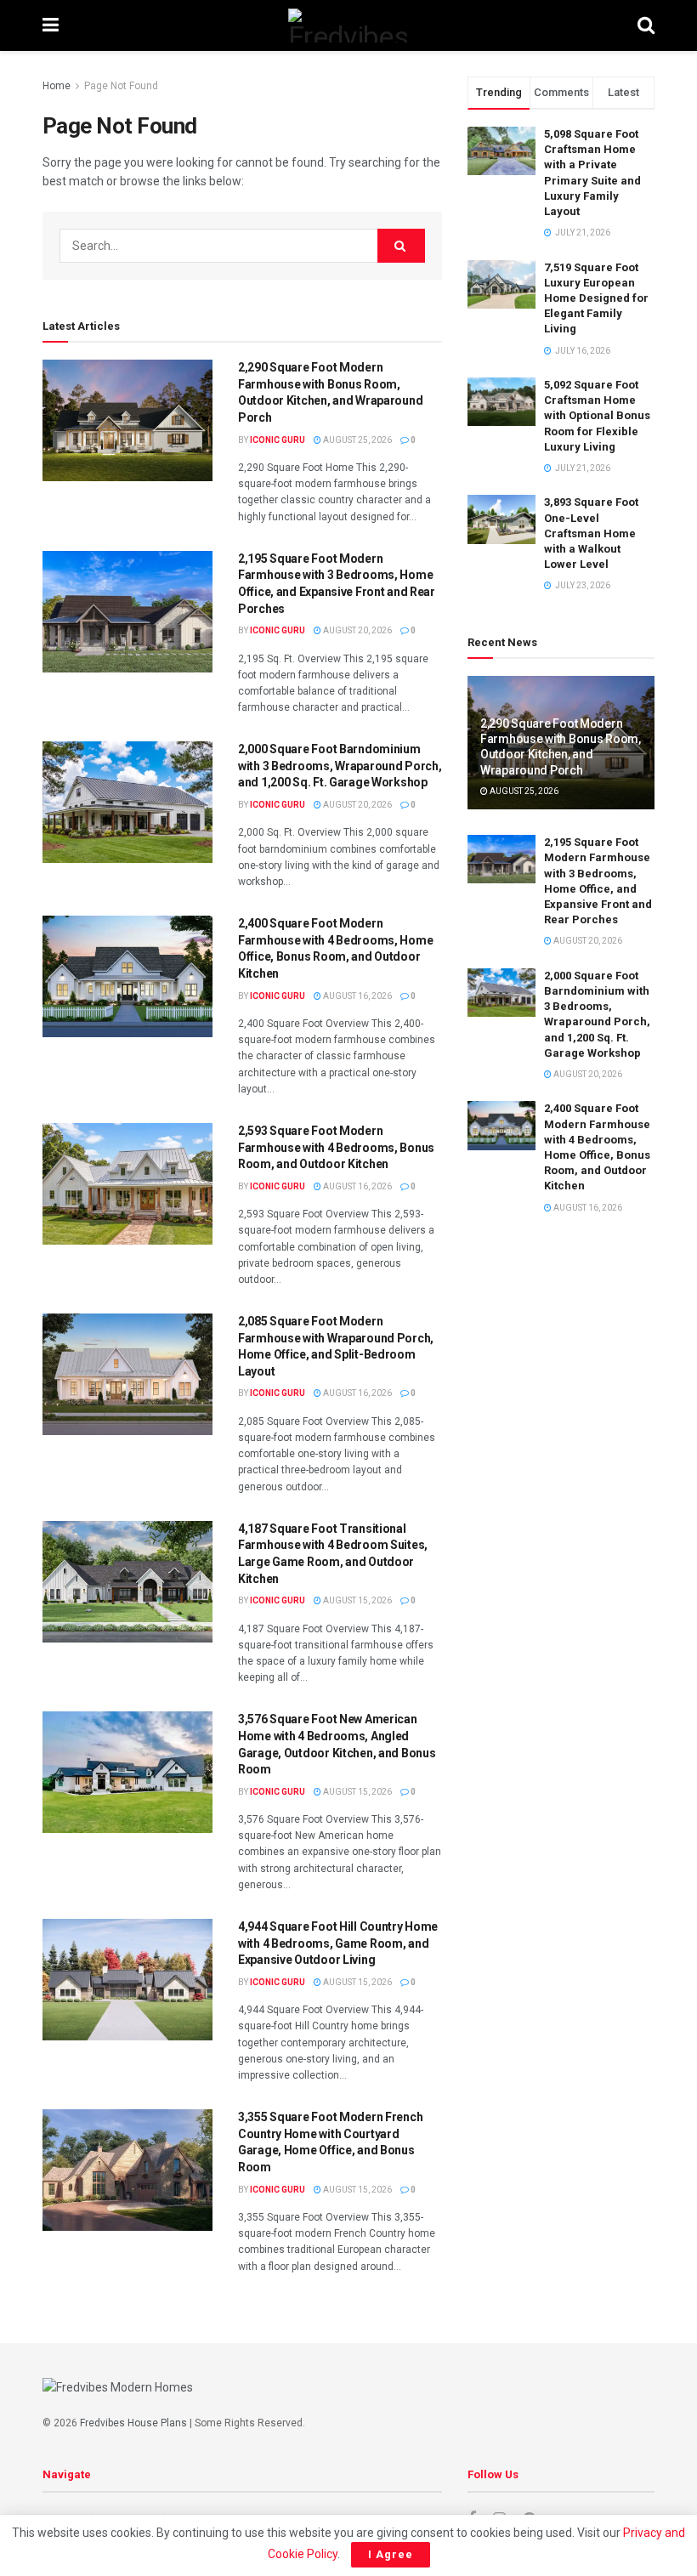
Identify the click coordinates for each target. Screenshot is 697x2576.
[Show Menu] (51, 26)
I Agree (391, 2554)
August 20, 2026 (357, 630)
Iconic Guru (278, 440)
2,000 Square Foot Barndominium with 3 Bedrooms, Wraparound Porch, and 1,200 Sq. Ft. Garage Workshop (340, 766)
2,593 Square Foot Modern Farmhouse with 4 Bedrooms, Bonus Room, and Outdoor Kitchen (336, 1147)
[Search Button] (646, 26)
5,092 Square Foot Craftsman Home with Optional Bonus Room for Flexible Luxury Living (597, 416)
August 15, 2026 (357, 1600)
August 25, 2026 (357, 440)
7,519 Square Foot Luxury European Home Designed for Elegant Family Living (596, 298)
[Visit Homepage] (348, 26)
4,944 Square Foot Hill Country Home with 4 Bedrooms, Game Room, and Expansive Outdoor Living (338, 1943)
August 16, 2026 (357, 996)
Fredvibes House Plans (133, 2423)
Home (57, 86)
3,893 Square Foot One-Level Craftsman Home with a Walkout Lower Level (591, 533)
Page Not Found (121, 86)
